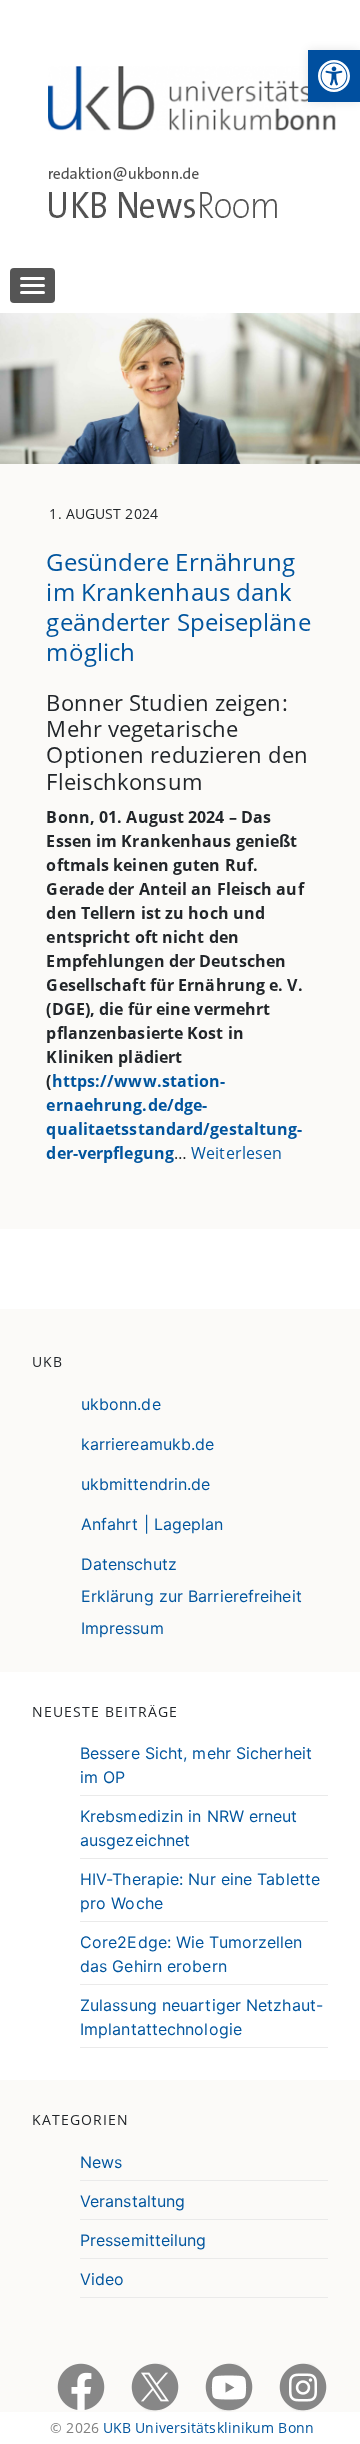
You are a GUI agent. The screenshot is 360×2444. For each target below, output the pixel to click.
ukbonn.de (121, 1404)
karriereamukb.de (148, 1444)
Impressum (122, 1628)
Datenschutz (129, 1564)
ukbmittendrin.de (146, 1484)
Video (102, 2279)
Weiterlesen (236, 1153)
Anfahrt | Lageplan (152, 1524)
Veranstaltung (132, 2201)
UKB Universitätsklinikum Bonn (208, 2427)
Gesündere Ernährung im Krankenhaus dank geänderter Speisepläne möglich (178, 606)
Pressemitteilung (143, 2240)
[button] (334, 76)
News (101, 2162)
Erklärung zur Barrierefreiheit (191, 1596)
